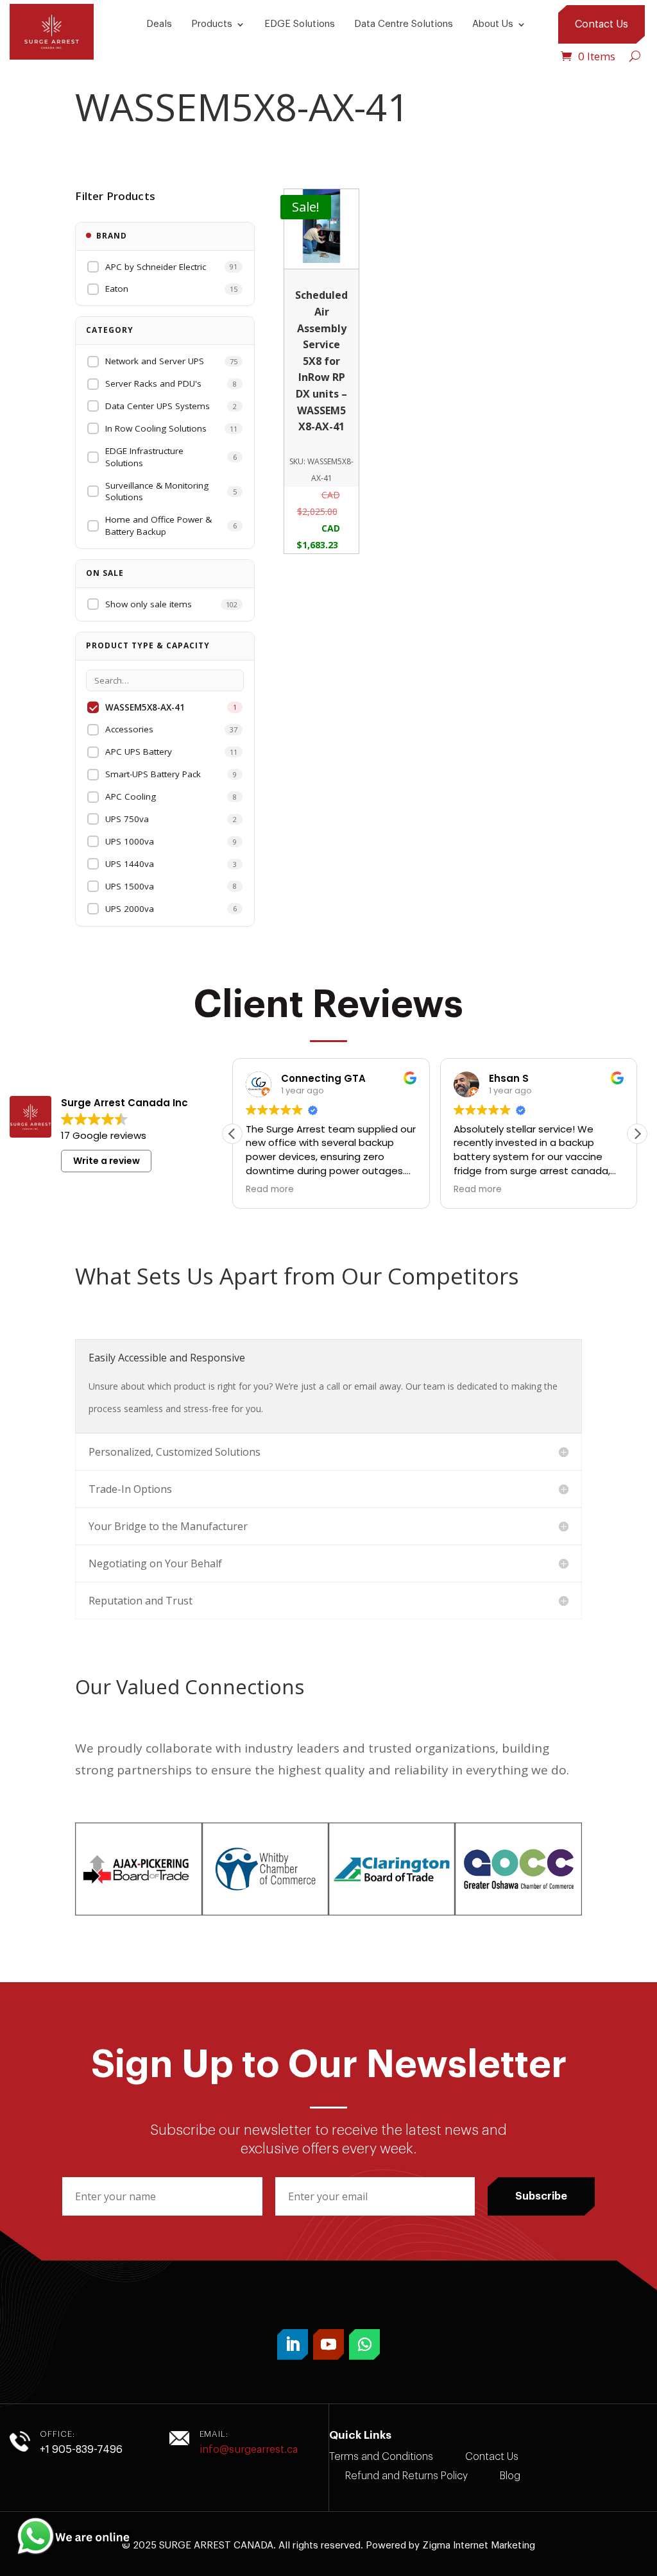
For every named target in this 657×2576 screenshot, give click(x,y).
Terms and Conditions (381, 2457)
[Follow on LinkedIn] (293, 2344)
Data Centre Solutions (404, 24)
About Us (493, 24)
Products (212, 24)
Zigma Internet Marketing (479, 2546)
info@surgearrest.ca (249, 2450)
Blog (510, 2476)
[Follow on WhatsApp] (364, 2344)
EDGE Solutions (300, 24)
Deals (159, 24)
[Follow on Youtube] (328, 2344)
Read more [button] (270, 1190)
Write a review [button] (107, 1161)
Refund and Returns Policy (406, 2476)
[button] (637, 1134)
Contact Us (602, 24)
